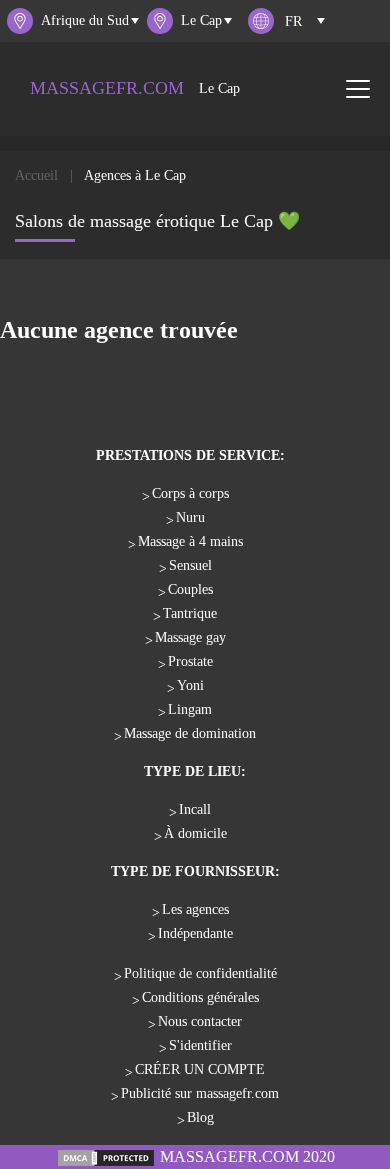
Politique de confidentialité (200, 973)
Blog (200, 1117)
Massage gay (190, 637)
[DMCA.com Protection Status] (106, 1156)
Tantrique (190, 613)
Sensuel (190, 565)
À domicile (195, 833)
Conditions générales (200, 997)
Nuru (190, 517)
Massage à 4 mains (190, 541)
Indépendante (195, 933)
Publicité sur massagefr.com (200, 1093)
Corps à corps (190, 493)
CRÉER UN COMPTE (200, 1069)
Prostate (190, 661)
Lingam (190, 709)
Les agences (195, 909)
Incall (195, 809)
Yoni (190, 685)
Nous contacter (200, 1021)
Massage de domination (190, 733)
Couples (190, 589)
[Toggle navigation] (358, 89)
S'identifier (200, 1045)
